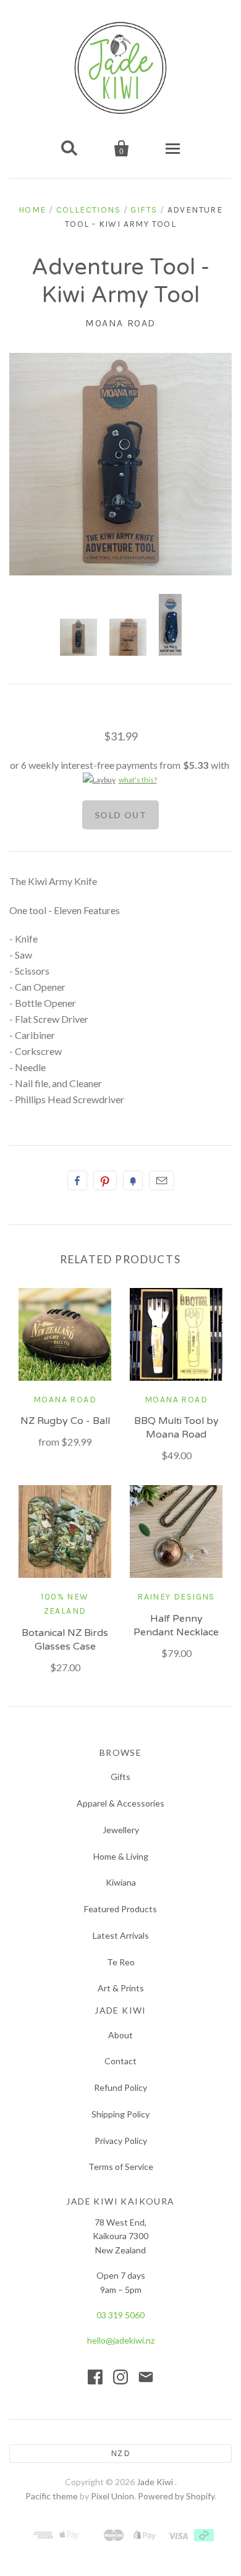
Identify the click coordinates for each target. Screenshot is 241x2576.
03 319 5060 (120, 2315)
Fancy (133, 1180)
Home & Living (121, 1856)
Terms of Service (121, 2167)
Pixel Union (112, 2496)
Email (162, 1180)
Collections (88, 210)
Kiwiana (121, 1882)
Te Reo (121, 1962)
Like (77, 1180)
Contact (120, 2061)
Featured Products (120, 1909)
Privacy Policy (121, 2141)
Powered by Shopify (176, 2496)
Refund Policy (120, 2087)
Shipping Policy (120, 2114)
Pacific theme (52, 2496)
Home (32, 210)
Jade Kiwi (156, 2482)
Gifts (144, 210)
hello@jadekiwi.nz (121, 2340)
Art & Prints (121, 1988)
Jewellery (121, 1830)
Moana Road (120, 323)
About (120, 2035)
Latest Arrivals (121, 1935)
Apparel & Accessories (120, 1803)
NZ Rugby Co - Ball (65, 1421)
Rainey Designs (176, 1597)
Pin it (105, 1180)
